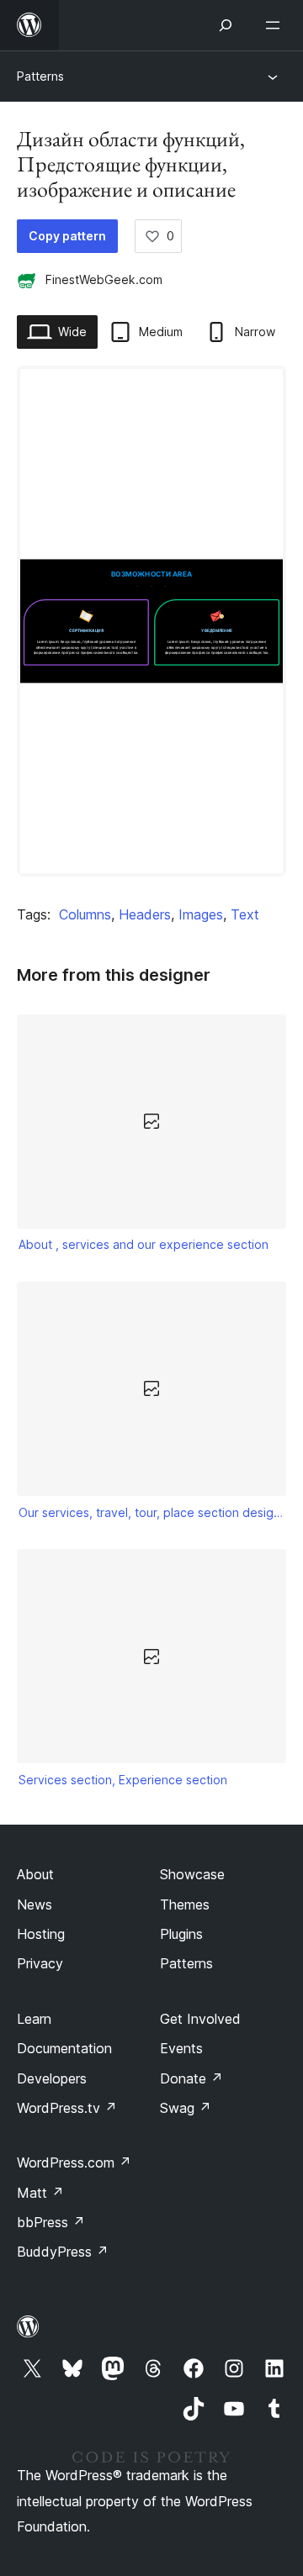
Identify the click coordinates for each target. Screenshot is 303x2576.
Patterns (40, 76)
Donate (191, 2078)
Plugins (181, 1934)
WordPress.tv (67, 2108)
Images (201, 914)
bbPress (51, 2222)
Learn (34, 2019)
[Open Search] (226, 25)
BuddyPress (63, 2252)
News (35, 1904)
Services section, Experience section (123, 1780)
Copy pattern (67, 236)
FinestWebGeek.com (104, 279)
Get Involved (200, 2019)
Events (181, 2048)
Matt (40, 2193)
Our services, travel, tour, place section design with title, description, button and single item (152, 1512)
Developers (52, 2078)
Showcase (192, 1874)
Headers (145, 914)
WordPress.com (74, 2162)
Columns (85, 914)
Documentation (64, 2048)
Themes (185, 1904)
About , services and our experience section (144, 1244)
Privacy (40, 1963)
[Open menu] (276, 25)
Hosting (41, 1934)
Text (245, 914)
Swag (186, 2108)
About (35, 1874)
